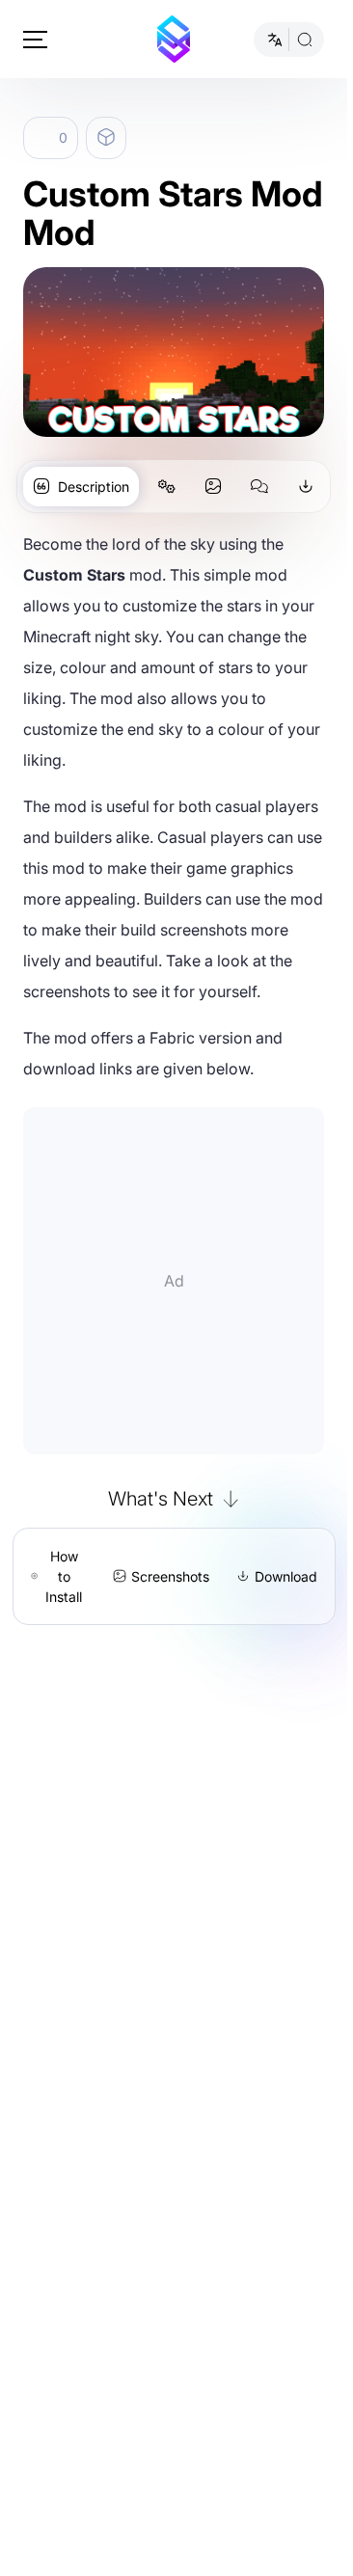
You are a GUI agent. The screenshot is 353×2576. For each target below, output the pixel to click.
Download (286, 1576)
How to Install (64, 1576)
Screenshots (170, 1576)
